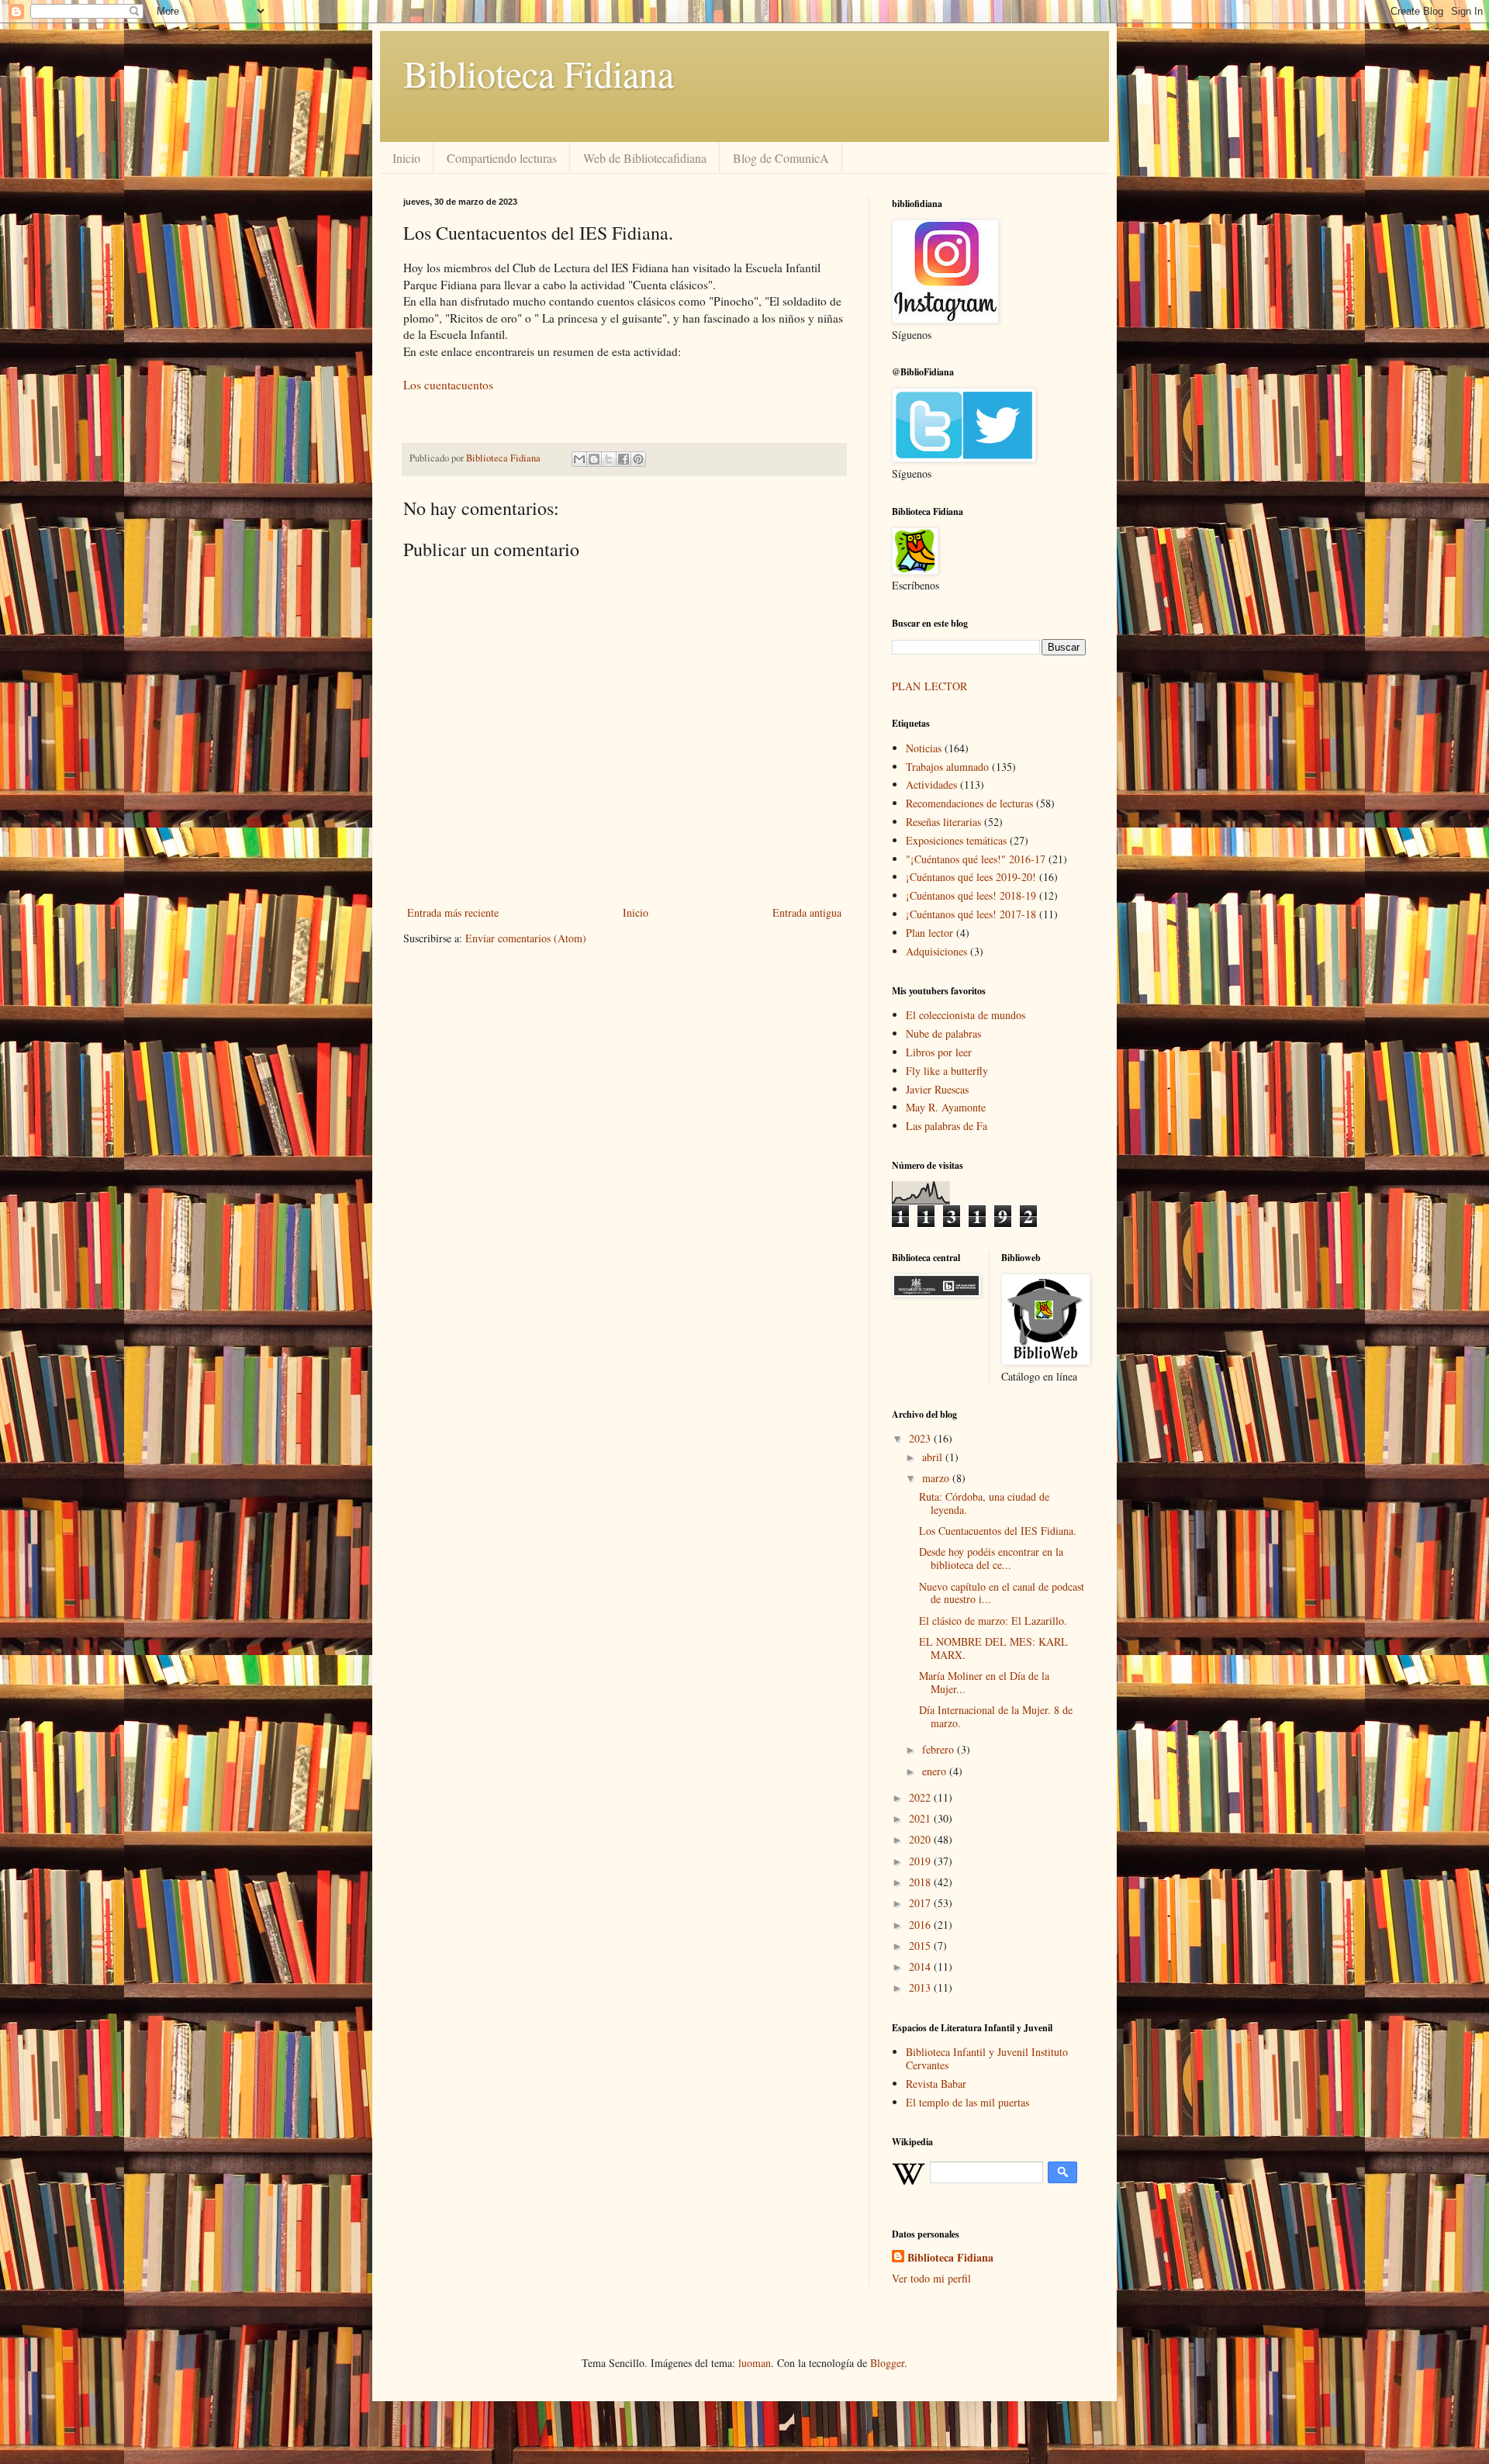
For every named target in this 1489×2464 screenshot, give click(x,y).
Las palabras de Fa (947, 1126)
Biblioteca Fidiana (539, 73)
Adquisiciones (936, 951)
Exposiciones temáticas (956, 840)
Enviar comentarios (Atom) (526, 938)
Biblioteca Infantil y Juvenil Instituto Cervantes (987, 2058)
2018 (921, 1882)
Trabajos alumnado (947, 767)
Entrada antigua (807, 912)
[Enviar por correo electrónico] (579, 459)
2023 (921, 1438)
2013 (921, 1987)
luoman (755, 2363)
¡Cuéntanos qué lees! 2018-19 (971, 895)
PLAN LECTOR (931, 686)
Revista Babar (936, 2084)
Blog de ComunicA (781, 158)
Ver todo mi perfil (931, 2278)
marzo (937, 1478)
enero (936, 1771)
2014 (921, 1966)
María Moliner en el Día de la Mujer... (984, 1682)
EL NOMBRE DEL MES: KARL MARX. (993, 1648)
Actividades (931, 784)
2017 (921, 1903)
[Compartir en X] (609, 459)
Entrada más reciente (453, 912)
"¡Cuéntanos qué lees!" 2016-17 (976, 859)
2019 (921, 1861)
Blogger (887, 2363)
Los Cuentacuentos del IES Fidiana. (998, 1531)
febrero (940, 1749)
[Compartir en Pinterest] (638, 459)
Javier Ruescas (937, 1089)
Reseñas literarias (943, 822)
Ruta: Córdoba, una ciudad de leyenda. (984, 1503)
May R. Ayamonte (946, 1107)
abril (934, 1457)
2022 (921, 1797)
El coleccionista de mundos (966, 1015)
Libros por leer (939, 1052)
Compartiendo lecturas (502, 158)
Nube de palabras (943, 1033)
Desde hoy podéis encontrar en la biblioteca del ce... (991, 1558)
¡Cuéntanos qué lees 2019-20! (971, 877)
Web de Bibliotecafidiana (645, 158)
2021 (921, 1818)
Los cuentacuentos (448, 385)
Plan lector (929, 933)
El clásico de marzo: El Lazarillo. (993, 1621)
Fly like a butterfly (947, 1071)
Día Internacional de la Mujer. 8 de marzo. (996, 1716)
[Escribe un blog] (594, 459)
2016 (921, 1925)
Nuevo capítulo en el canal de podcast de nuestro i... (1002, 1593)
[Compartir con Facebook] (624, 459)
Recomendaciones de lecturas (969, 803)
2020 (921, 1839)
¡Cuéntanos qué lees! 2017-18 (971, 914)
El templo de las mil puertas (967, 2102)
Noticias (924, 748)
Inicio (406, 158)
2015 (921, 1946)
